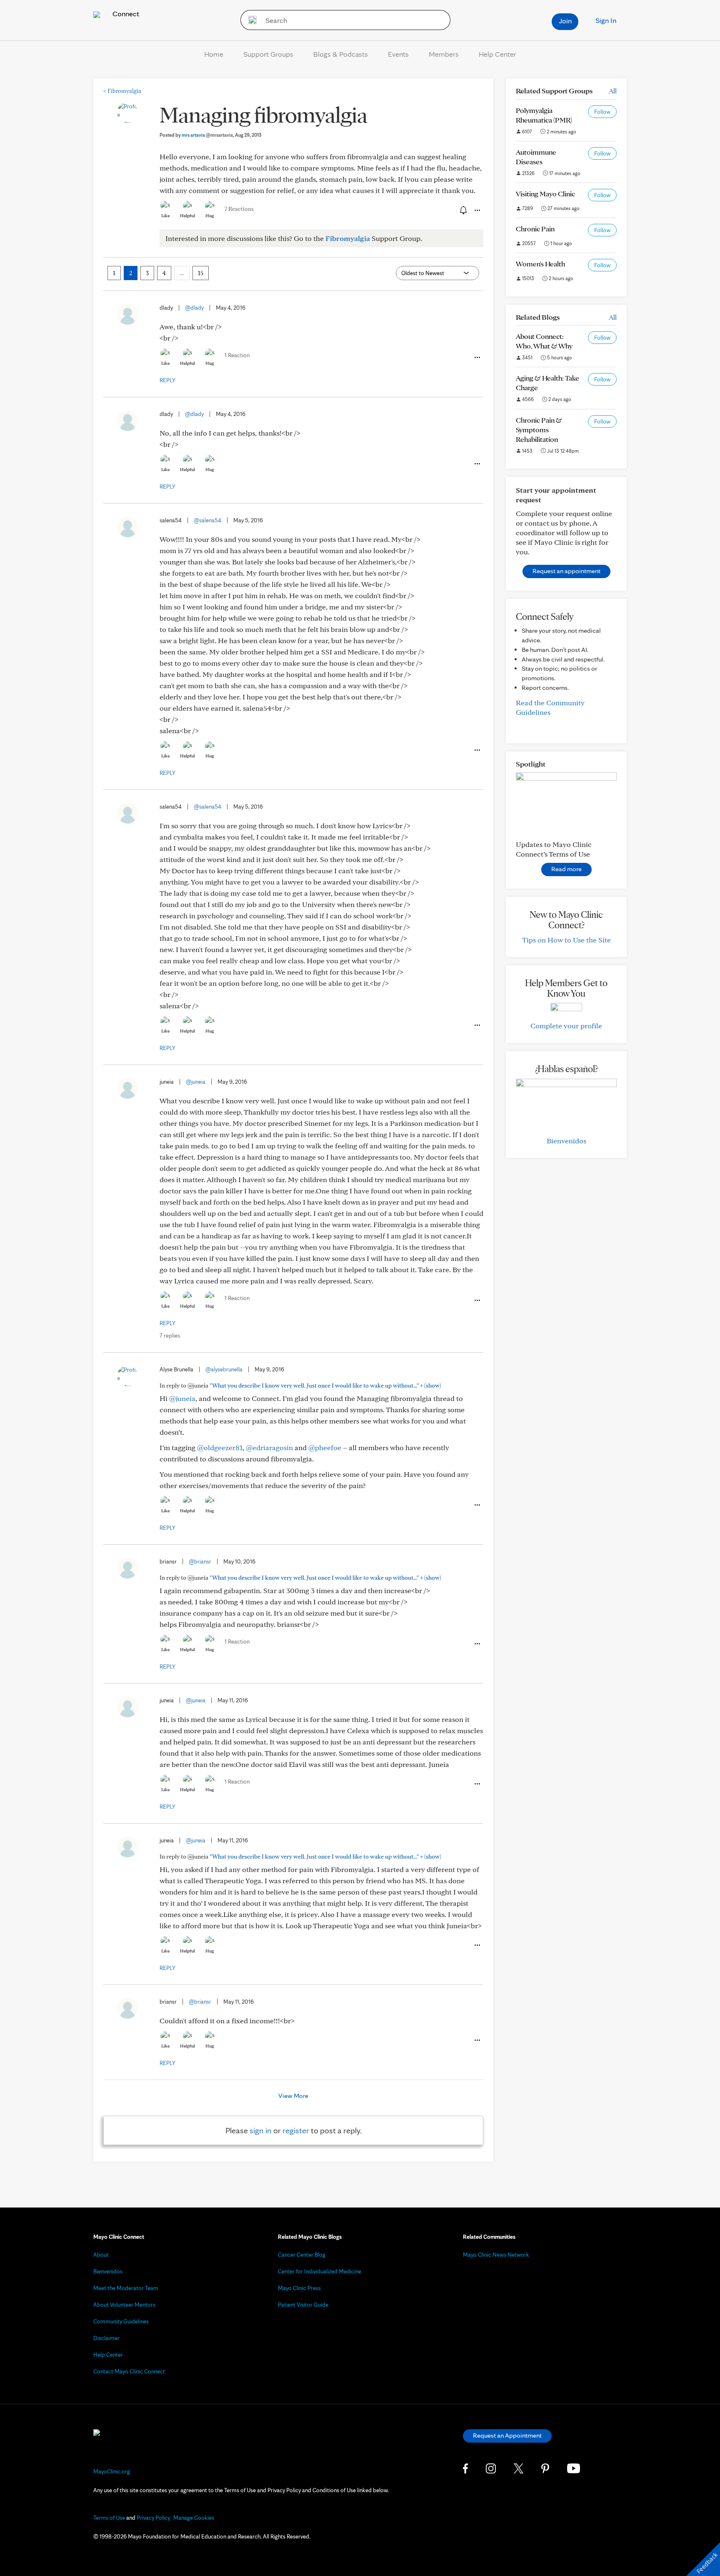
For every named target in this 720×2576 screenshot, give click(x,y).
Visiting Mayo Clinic (545, 194)
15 (201, 273)
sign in (261, 2130)
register (296, 2130)
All (613, 91)
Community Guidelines (121, 2321)
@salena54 (207, 520)
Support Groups (268, 54)
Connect (125, 14)
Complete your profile (566, 1026)
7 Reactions (239, 209)
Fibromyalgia (122, 91)
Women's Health (540, 264)
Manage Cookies (194, 2518)
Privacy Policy (153, 2518)
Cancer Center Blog (302, 2255)
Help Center (497, 54)
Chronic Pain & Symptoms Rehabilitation (539, 430)
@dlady (194, 308)
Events (398, 54)
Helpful (187, 216)
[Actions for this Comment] (477, 358)
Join (565, 21)
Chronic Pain (535, 229)
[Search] (250, 20)
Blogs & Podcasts (341, 54)
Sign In (606, 20)
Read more (566, 869)
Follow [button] (602, 112)
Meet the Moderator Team (126, 2288)
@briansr (200, 1561)
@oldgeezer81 (220, 1447)
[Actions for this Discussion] (477, 210)
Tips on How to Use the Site (566, 940)
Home (214, 54)
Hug (210, 216)
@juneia (196, 1082)
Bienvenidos (566, 1141)
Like (165, 216)
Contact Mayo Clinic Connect (129, 2371)
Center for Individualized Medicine (320, 2271)
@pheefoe (325, 1447)
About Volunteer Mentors (124, 2305)
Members (444, 54)
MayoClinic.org (112, 2471)
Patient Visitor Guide (303, 2305)
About (101, 2255)
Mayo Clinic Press (299, 2288)
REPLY (167, 380)
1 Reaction (237, 355)
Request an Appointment (507, 2435)
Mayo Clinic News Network (496, 2255)
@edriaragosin (269, 1447)
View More (293, 2096)
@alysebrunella (224, 1369)
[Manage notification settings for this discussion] (462, 210)
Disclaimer (106, 2338)
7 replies (170, 1336)
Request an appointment (566, 571)
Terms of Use (109, 2518)
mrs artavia (207, 135)
